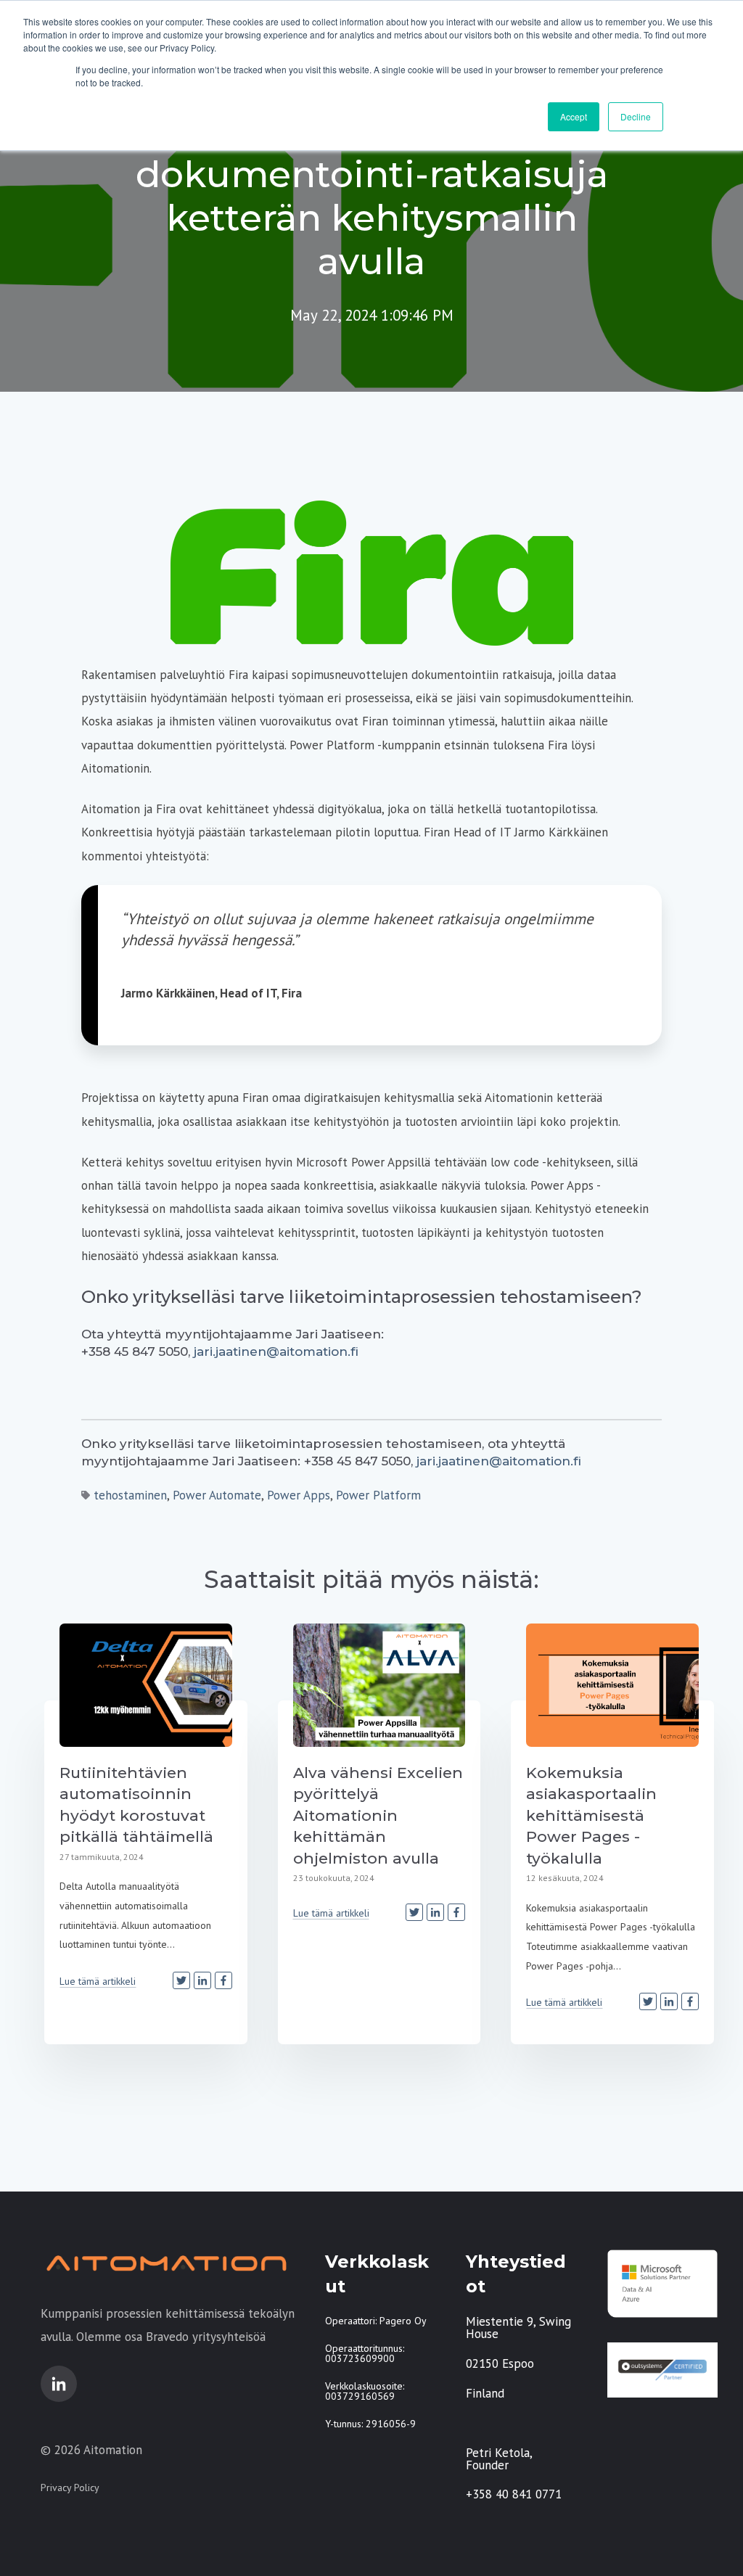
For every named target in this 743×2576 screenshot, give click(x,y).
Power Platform (378, 1495)
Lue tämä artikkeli (98, 1981)
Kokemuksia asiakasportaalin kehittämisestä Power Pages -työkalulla (591, 1815)
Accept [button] (574, 116)
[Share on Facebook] (223, 1980)
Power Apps (299, 1495)
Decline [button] (636, 116)
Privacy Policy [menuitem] (70, 2487)
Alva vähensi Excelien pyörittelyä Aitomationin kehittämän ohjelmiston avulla (378, 1815)
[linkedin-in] (59, 2384)
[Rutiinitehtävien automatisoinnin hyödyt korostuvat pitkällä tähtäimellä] (146, 1685)
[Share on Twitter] (181, 1980)
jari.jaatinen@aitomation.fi (276, 1351)
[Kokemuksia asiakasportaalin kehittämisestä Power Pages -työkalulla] (612, 1685)
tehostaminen (130, 1495)
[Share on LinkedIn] (202, 1980)
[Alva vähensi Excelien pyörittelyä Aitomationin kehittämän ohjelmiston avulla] (379, 1685)
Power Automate (217, 1495)
